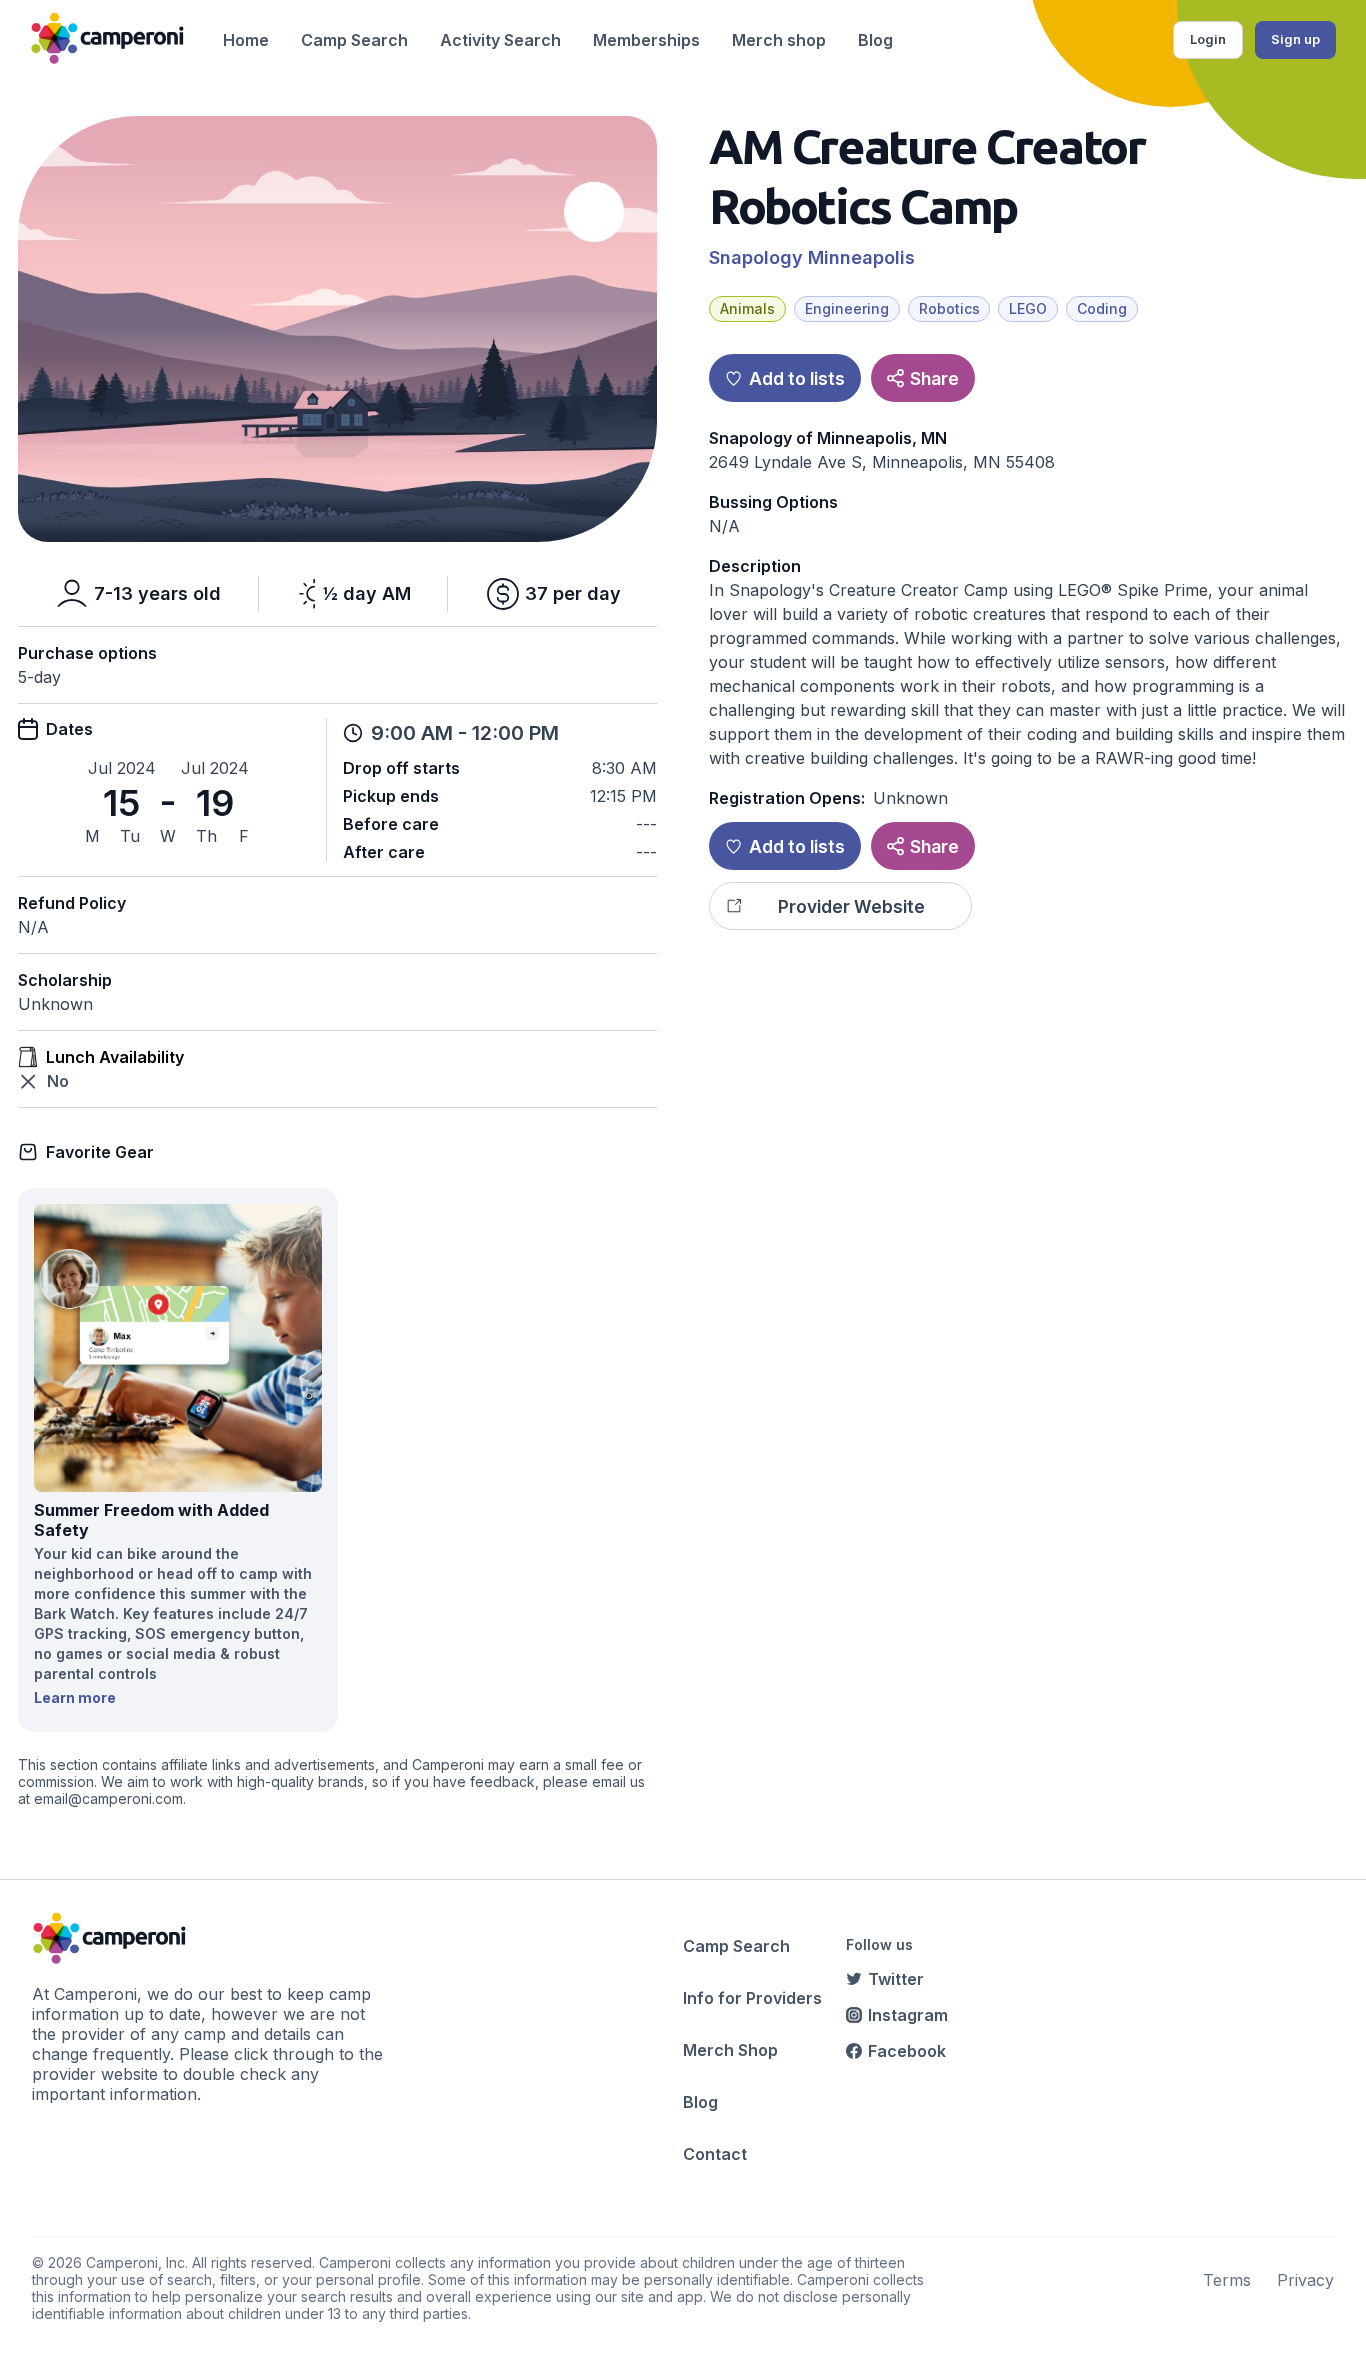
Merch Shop (730, 2050)
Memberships (646, 40)
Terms (1227, 2280)
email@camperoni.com (108, 1798)
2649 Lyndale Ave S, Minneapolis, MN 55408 (882, 462)
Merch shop (779, 40)
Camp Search (354, 40)
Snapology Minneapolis (812, 257)
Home (246, 40)
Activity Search (500, 40)
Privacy (1305, 2280)
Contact (715, 2154)
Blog (875, 40)
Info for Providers (752, 1998)
